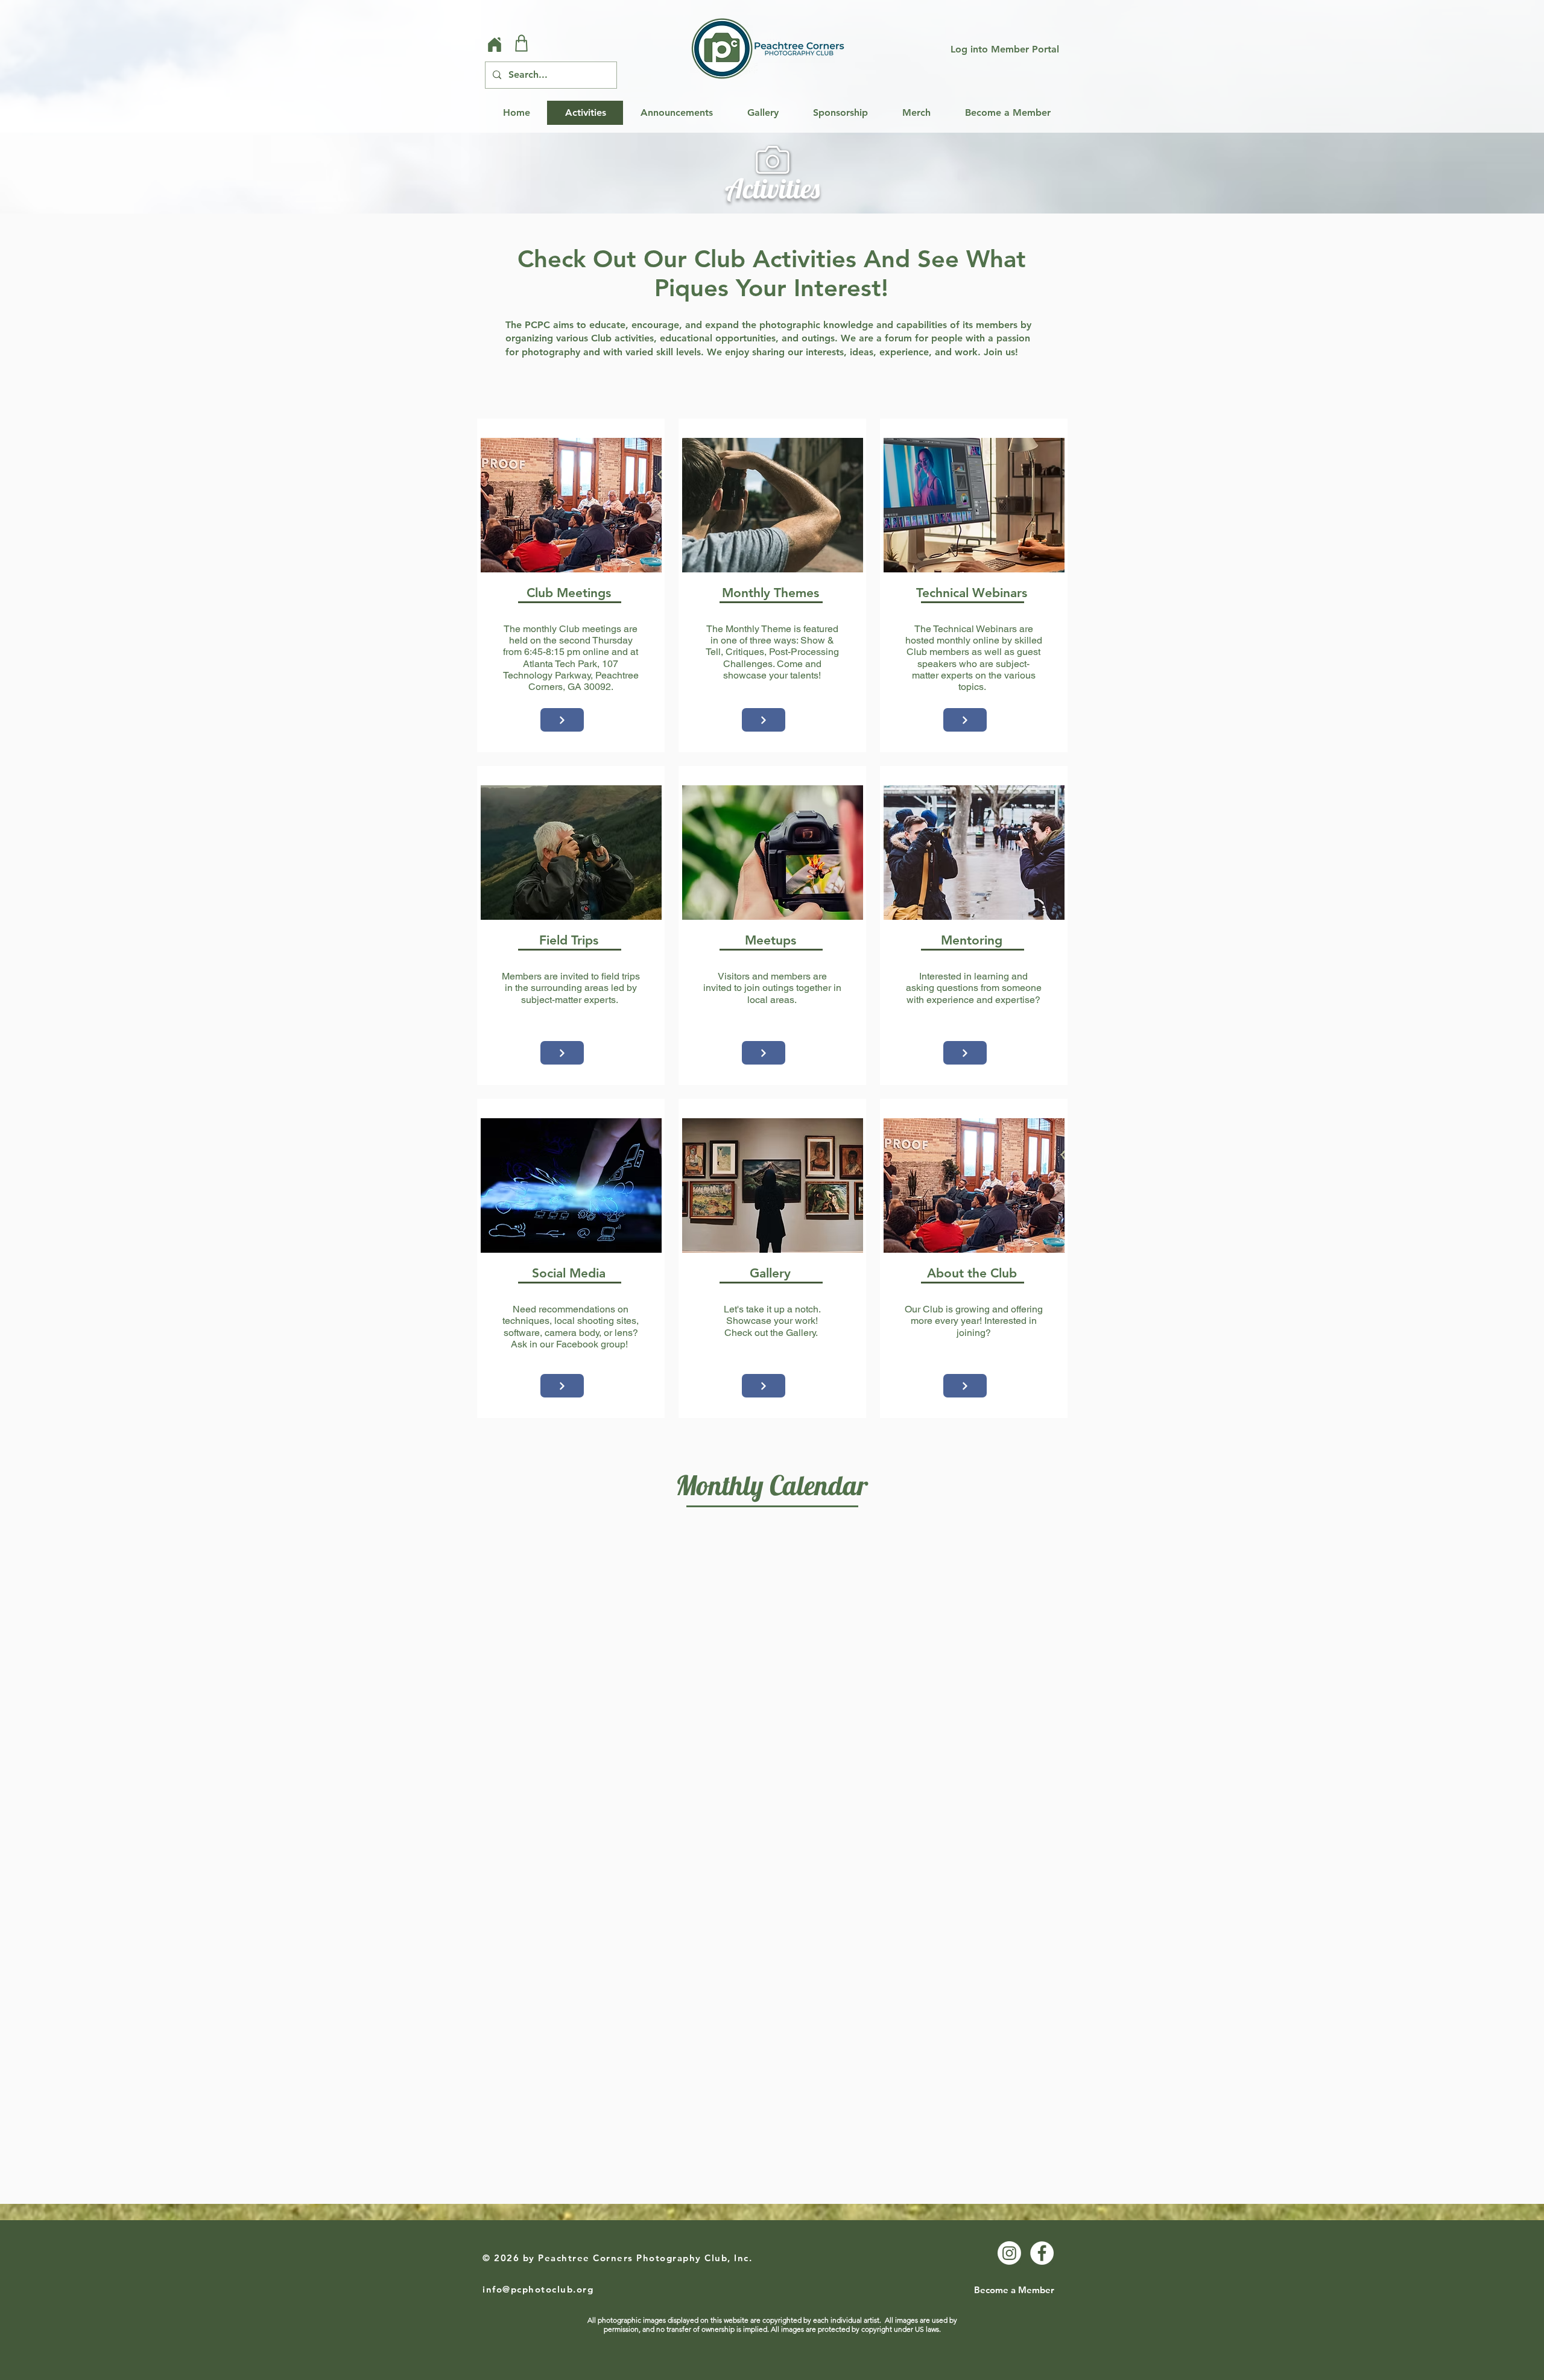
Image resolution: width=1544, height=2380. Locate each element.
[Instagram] (1009, 2253)
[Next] (562, 720)
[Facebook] (1042, 2253)
